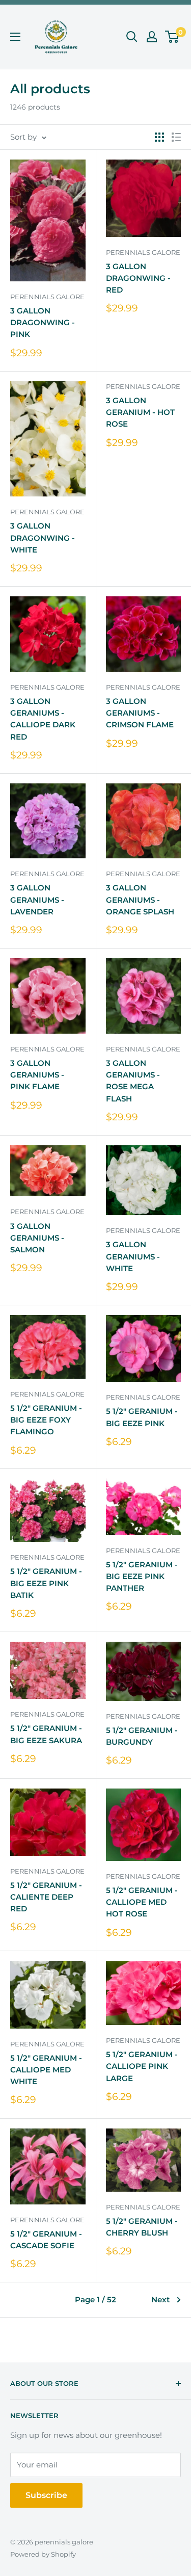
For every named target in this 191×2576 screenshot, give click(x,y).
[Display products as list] (176, 137)
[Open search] (132, 37)
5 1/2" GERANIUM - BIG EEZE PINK (142, 1417)
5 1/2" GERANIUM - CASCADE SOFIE (46, 2240)
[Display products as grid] (159, 137)
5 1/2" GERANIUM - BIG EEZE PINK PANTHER (142, 1576)
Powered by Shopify (43, 2554)
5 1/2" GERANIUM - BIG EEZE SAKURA (46, 1734)
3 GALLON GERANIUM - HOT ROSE (140, 412)
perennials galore (47, 297)
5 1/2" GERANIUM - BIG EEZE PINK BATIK (46, 1583)
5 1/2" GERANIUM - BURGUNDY (142, 1736)
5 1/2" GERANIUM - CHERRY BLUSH (142, 2227)
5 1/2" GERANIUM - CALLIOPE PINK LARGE (142, 2066)
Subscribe (46, 2495)
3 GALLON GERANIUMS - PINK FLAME (37, 1075)
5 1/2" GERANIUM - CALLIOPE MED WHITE (46, 2070)
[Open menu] (15, 37)
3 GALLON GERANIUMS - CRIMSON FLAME (140, 713)
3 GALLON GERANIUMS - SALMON (37, 1238)
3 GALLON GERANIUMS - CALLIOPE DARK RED (43, 719)
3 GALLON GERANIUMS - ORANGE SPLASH (140, 900)
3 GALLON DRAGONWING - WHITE (43, 538)
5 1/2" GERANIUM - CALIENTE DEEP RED (46, 1897)
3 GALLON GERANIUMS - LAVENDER (37, 900)
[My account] (152, 37)
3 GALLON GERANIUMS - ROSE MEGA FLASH (133, 1081)
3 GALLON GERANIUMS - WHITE (133, 1256)
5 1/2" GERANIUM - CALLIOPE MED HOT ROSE (142, 1902)
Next (160, 2299)
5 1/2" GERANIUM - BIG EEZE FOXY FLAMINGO (46, 1420)
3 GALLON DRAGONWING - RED (138, 278)
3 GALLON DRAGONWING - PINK (43, 323)
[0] (172, 37)
